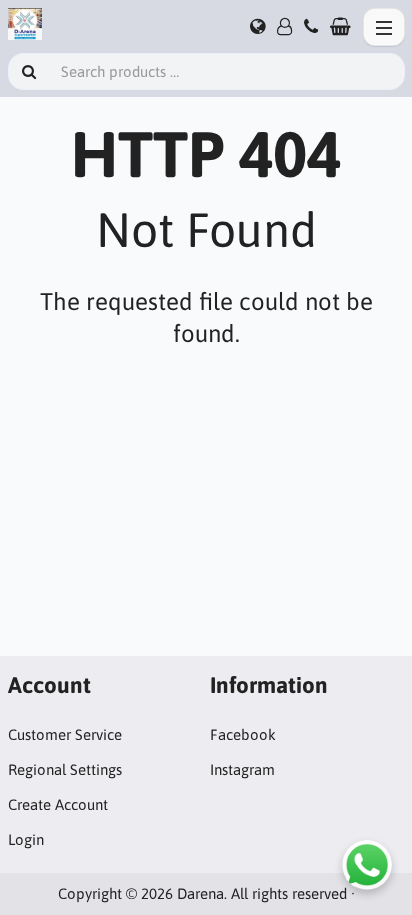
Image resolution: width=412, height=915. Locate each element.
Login (26, 839)
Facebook (243, 734)
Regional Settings (65, 769)
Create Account (58, 804)
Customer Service (65, 734)
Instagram (242, 769)
